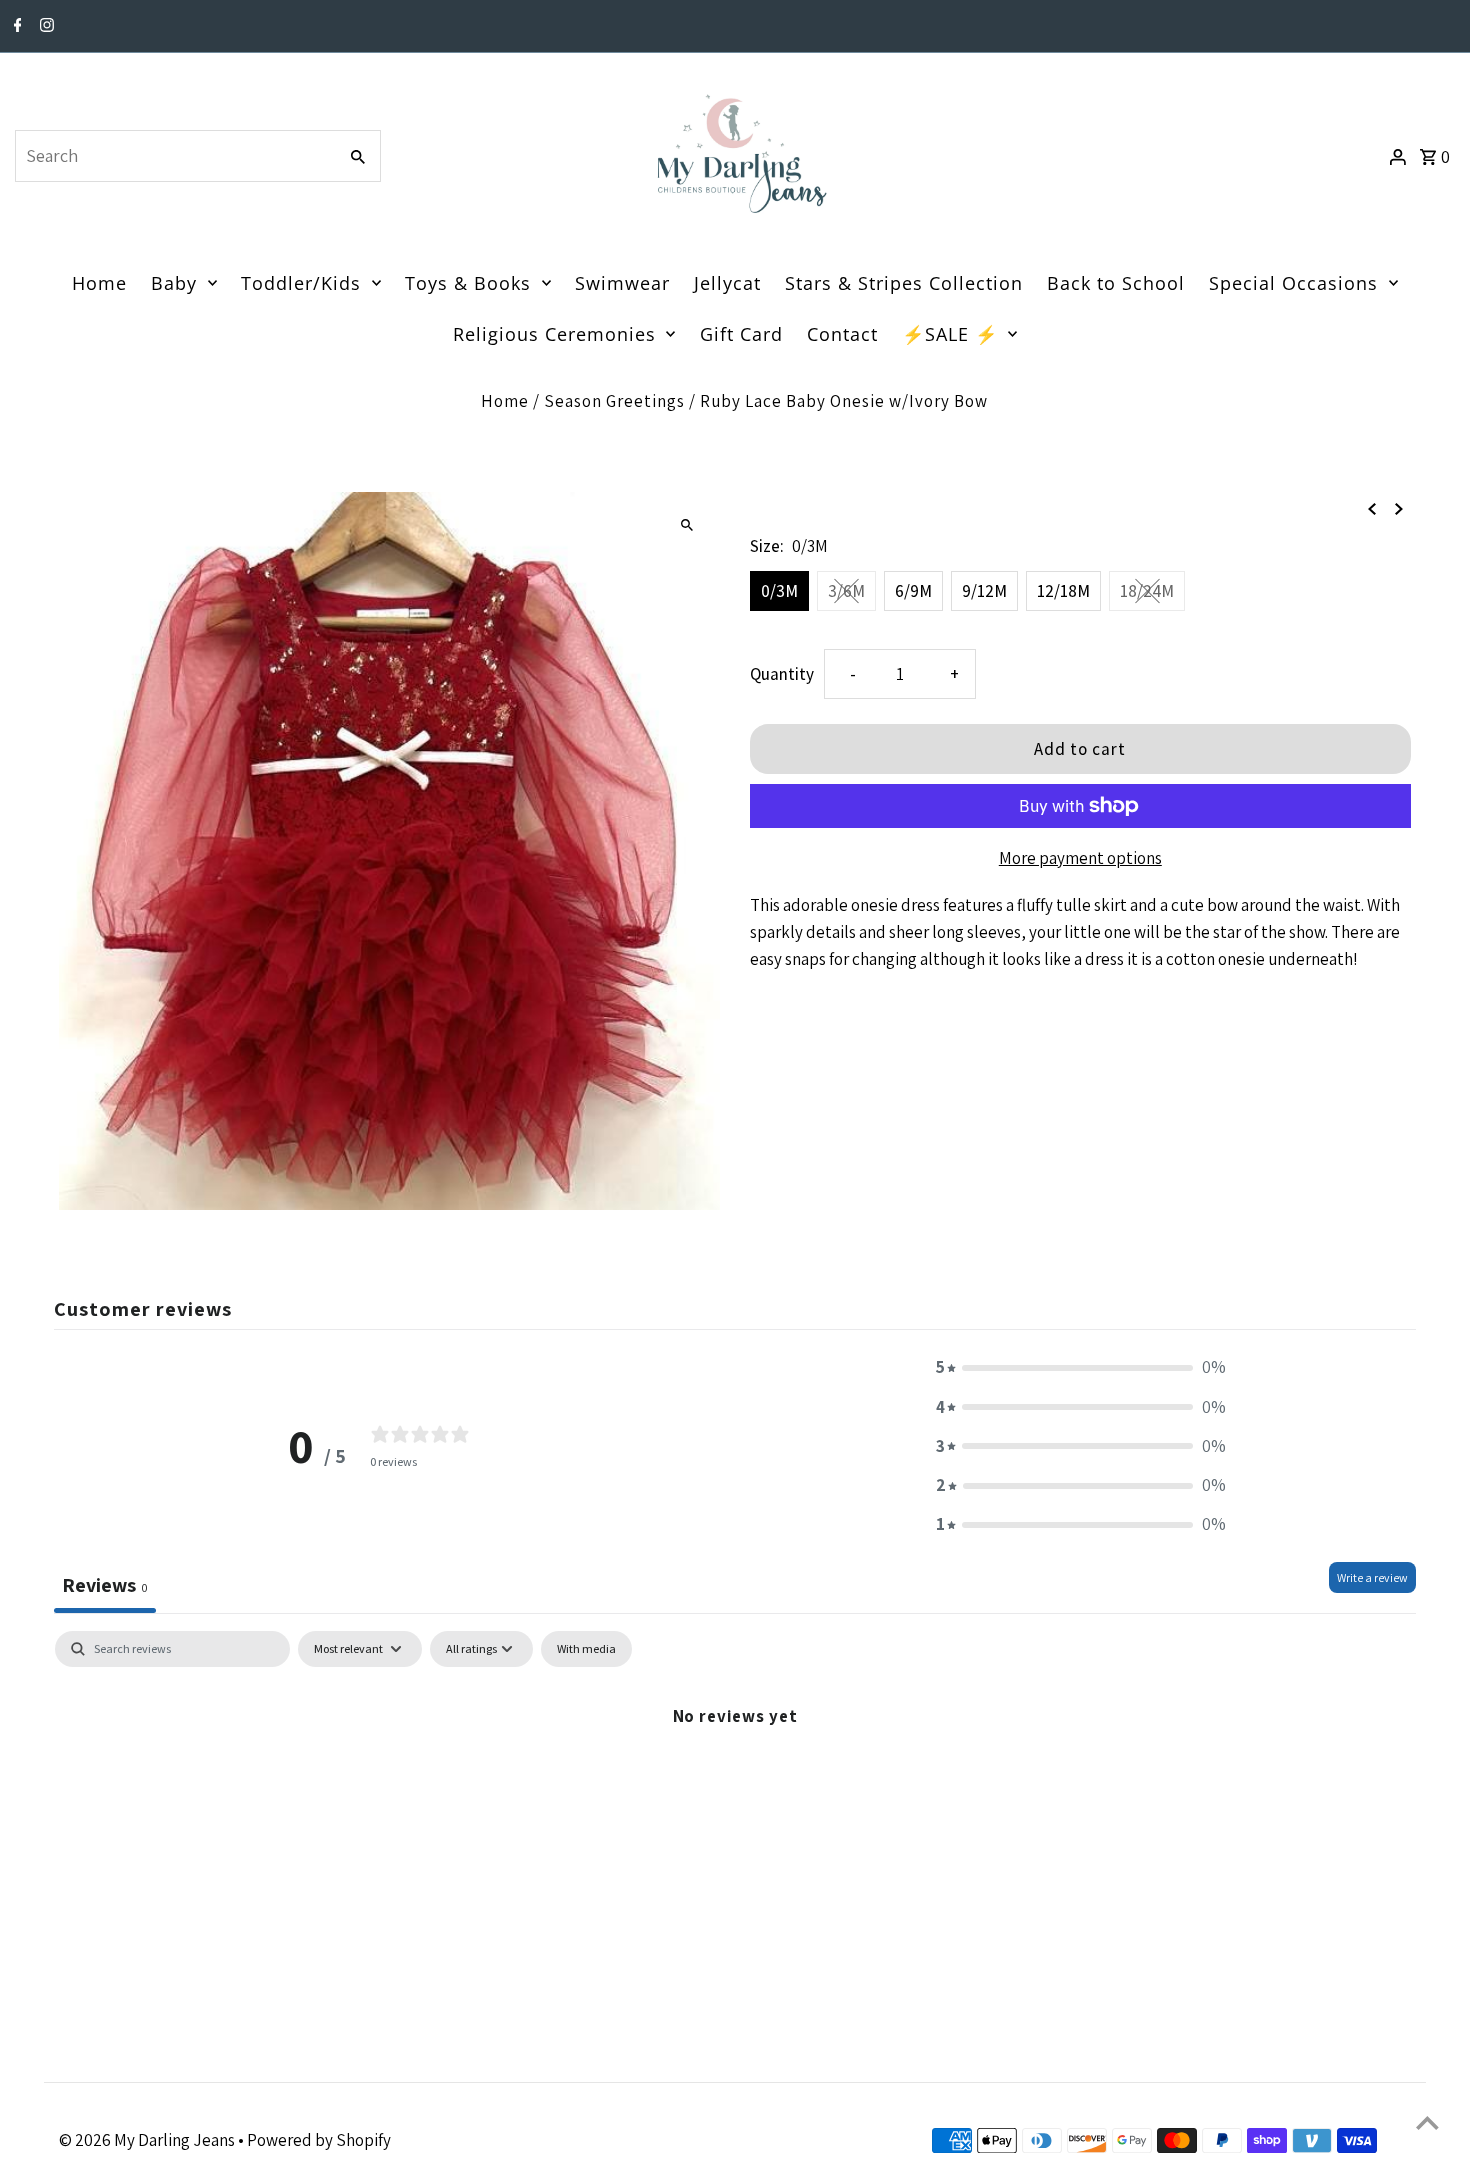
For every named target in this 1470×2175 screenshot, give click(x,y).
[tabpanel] (735, 1782)
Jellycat (727, 283)
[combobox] (174, 156)
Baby (174, 283)
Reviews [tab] (105, 1585)
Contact (842, 334)
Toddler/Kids (301, 283)
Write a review (1372, 1577)
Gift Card (741, 334)
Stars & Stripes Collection (904, 283)
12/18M (1063, 591)
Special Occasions (1293, 283)
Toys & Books (468, 283)
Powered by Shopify (319, 2140)
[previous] (1372, 507)
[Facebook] (15, 27)
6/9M (913, 591)
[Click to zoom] (687, 524)
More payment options (1080, 858)
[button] (1081, 1367)
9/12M (984, 591)
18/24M (1147, 591)
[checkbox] (586, 1649)
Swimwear (622, 283)
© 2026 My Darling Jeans (148, 2140)
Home (99, 283)
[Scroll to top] (1427, 2122)
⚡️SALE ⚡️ (950, 334)
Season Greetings (614, 401)
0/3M (779, 591)
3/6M (846, 591)
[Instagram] (44, 27)
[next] (1399, 507)
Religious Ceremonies (554, 334)
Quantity (782, 674)
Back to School (1116, 283)
